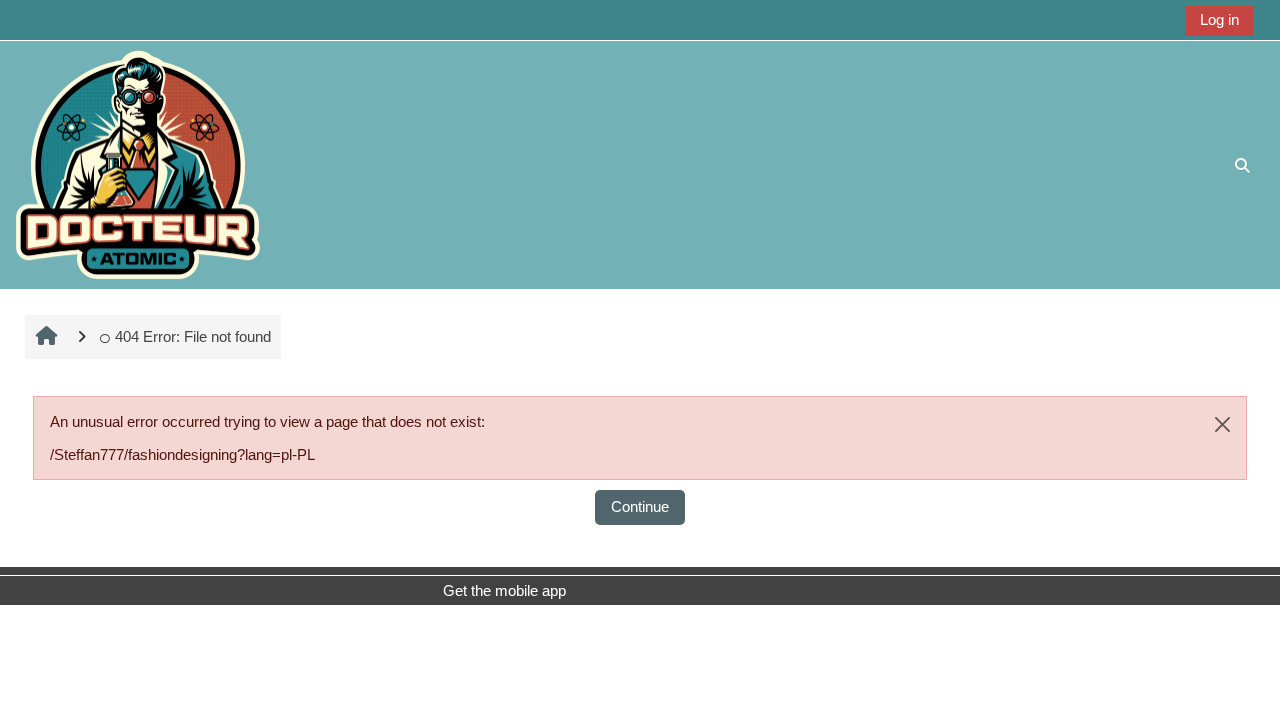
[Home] (138, 163)
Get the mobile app (504, 590)
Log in (1219, 19)
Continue (640, 506)
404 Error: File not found (193, 336)
